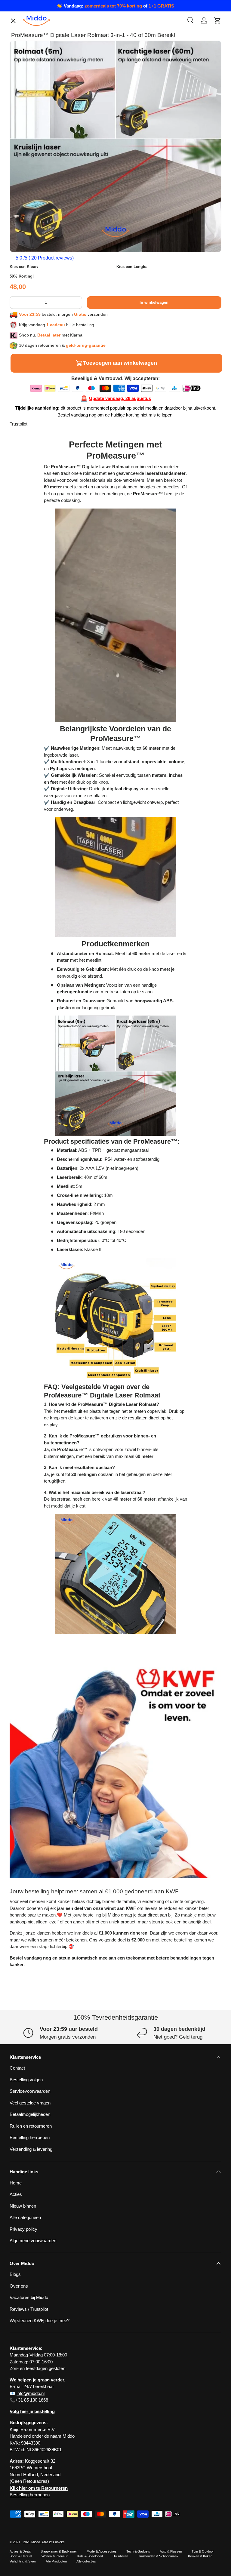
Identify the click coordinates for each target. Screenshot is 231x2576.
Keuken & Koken (200, 2556)
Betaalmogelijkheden (35, 590)
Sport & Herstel (21, 2556)
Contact (22, 488)
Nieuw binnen (23, 2206)
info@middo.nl (31, 2393)
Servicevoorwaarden (35, 578)
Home (16, 2183)
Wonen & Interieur (55, 2556)
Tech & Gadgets (138, 2551)
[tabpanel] (115, 1037)
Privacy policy (28, 514)
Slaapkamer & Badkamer (59, 2551)
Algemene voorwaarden (38, 642)
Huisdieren (120, 2556)
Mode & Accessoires (102, 2551)
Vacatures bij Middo (34, 552)
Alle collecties (86, 2561)
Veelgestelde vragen (34, 565)
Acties (16, 2194)
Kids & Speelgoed (90, 2556)
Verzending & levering (31, 2149)
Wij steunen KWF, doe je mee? (44, 654)
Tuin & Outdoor (203, 2551)
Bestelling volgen (31, 539)
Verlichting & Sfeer (23, 2561)
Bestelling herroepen (34, 603)
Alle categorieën (30, 526)
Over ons (24, 501)
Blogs (20, 475)
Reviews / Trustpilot (29, 2309)
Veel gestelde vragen (30, 2103)
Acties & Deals (20, 2551)
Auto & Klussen (171, 2551)
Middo (36, 2542)
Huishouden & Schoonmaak (158, 2556)
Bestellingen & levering (37, 629)
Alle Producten (56, 2561)
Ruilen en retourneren (35, 616)
